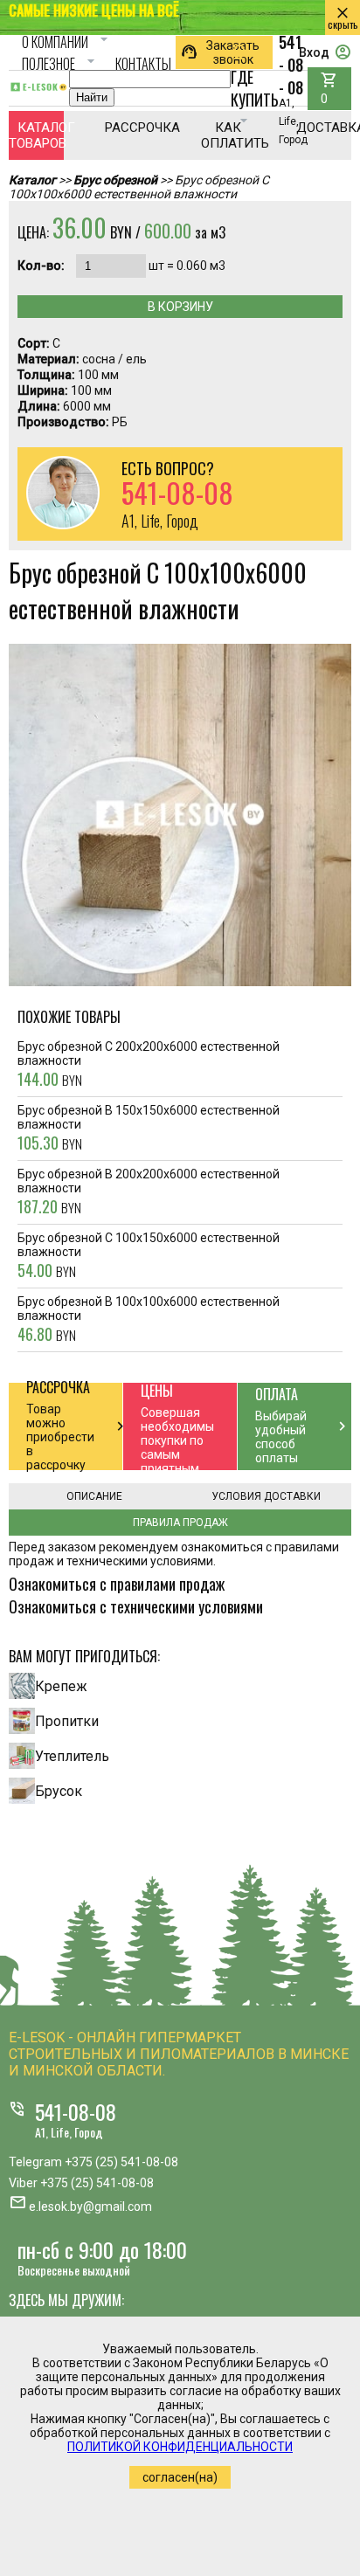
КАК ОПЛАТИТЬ (228, 135)
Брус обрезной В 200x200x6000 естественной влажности (149, 1192)
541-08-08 (76, 2111)
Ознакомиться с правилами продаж (117, 1584)
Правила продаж (180, 1523)
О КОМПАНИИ (67, 42)
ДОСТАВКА (324, 128)
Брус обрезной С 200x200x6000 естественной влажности (149, 1065)
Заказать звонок (220, 52)
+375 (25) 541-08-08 (121, 2162)
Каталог (32, 180)
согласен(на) (180, 2477)
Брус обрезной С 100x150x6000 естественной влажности (149, 1256)
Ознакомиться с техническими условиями (136, 1606)
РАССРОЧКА (132, 128)
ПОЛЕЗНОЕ (61, 64)
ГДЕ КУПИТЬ (255, 87)
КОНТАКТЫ (143, 64)
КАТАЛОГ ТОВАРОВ (36, 135)
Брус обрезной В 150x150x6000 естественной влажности (149, 1129)
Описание (94, 1496)
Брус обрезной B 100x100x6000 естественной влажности (149, 1320)
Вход (325, 52)
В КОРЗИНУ (180, 307)
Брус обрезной (115, 180)
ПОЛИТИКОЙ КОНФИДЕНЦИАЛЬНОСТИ (180, 2447)
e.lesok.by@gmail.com (90, 2207)
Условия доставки (266, 1496)
